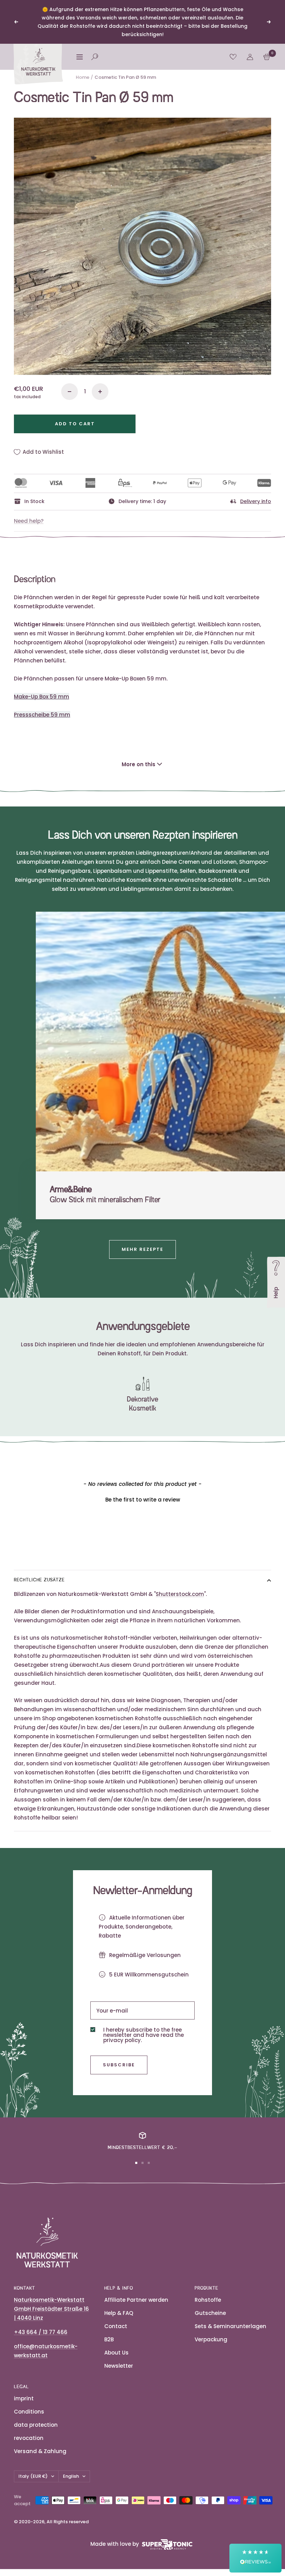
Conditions (29, 2412)
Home (83, 77)
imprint (24, 2398)
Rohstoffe (208, 2300)
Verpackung (211, 2339)
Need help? (29, 521)
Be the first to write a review (143, 1500)
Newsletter (119, 2366)
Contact (116, 2326)
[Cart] (267, 57)
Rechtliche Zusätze (39, 1580)
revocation (29, 2438)
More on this (139, 764)
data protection (36, 2425)
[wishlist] (233, 57)
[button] (142, 1499)
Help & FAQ (119, 2313)
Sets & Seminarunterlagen (230, 2326)
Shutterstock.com (180, 1594)
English (71, 2476)
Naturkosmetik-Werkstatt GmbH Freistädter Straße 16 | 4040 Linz (51, 2309)
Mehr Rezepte (142, 1249)
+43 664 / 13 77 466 (41, 2332)
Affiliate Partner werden (136, 2300)
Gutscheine (210, 2313)
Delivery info (256, 501)
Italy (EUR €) (33, 2476)
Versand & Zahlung (40, 2451)
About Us (116, 2353)
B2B (109, 2339)
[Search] (95, 57)
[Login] (250, 57)
